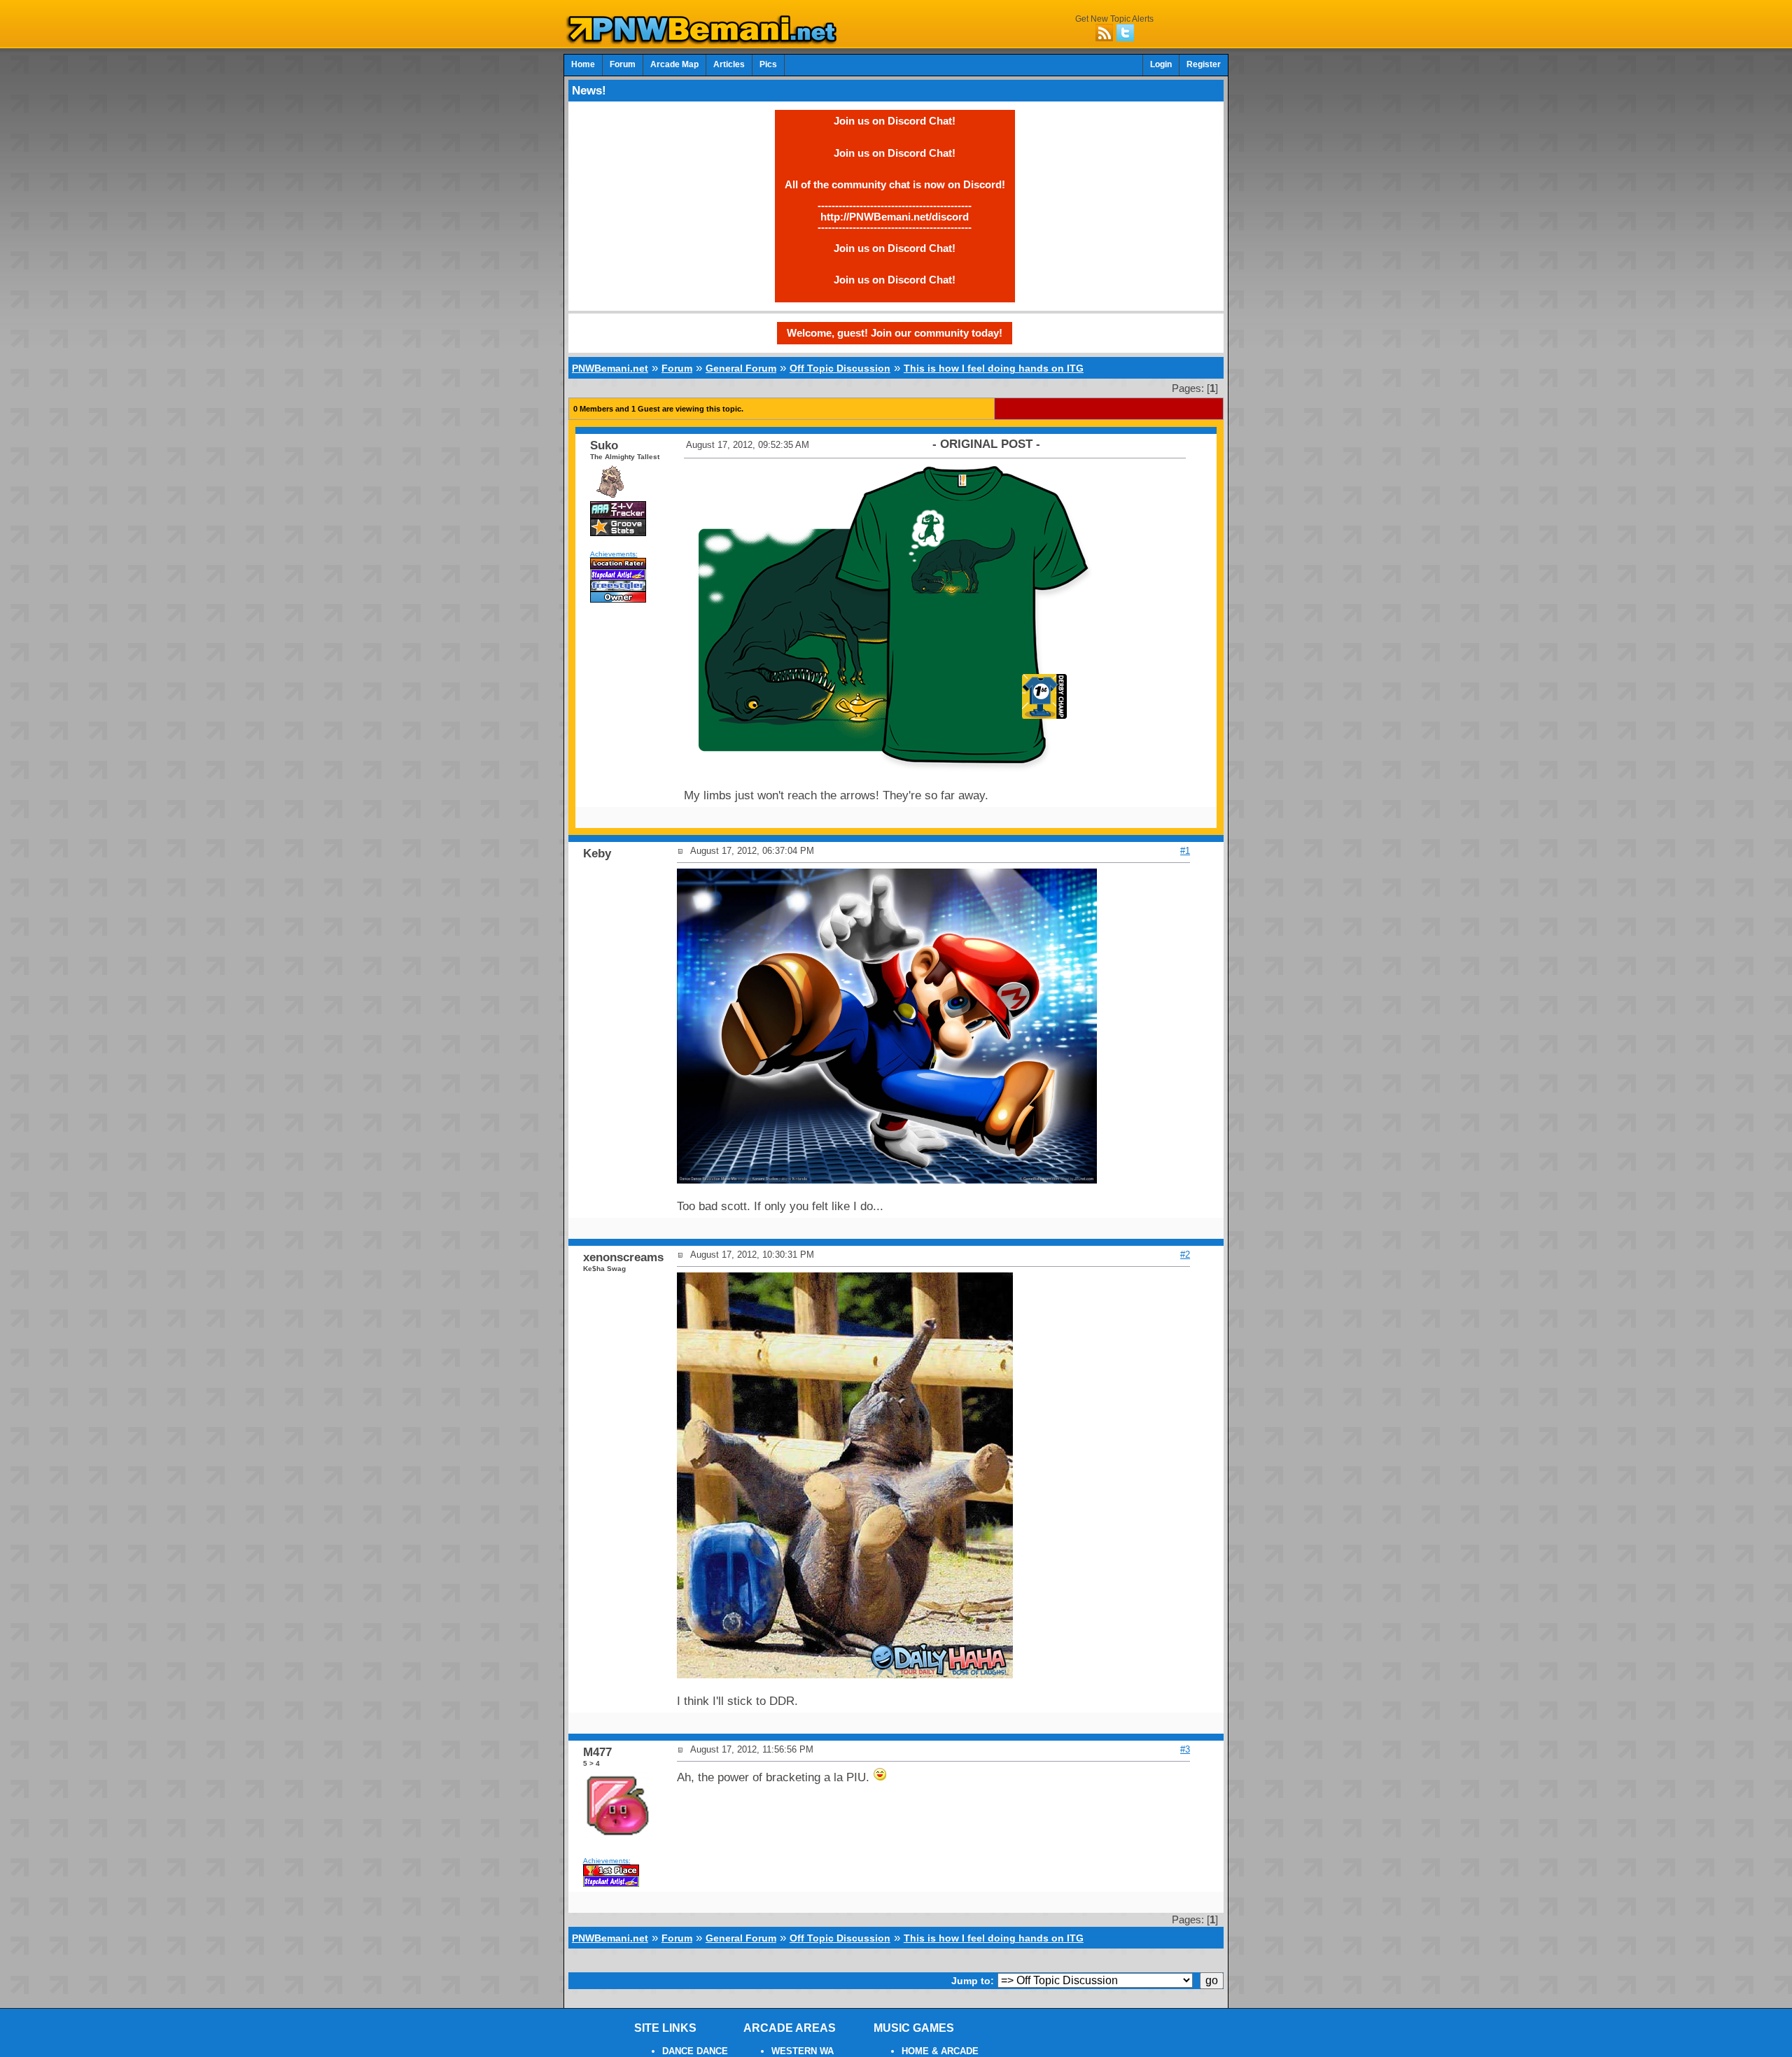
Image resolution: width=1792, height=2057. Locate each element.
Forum (623, 64)
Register (1204, 64)
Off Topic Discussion (840, 368)
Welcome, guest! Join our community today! (895, 333)
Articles (729, 64)
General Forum (741, 368)
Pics (768, 64)
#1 (1185, 851)
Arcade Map (674, 64)
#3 (1185, 1749)
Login (1161, 64)
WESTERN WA (803, 2051)
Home (583, 64)
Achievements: (614, 554)
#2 (1185, 1255)
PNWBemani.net (610, 368)
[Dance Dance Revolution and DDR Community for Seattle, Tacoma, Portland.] (706, 41)
